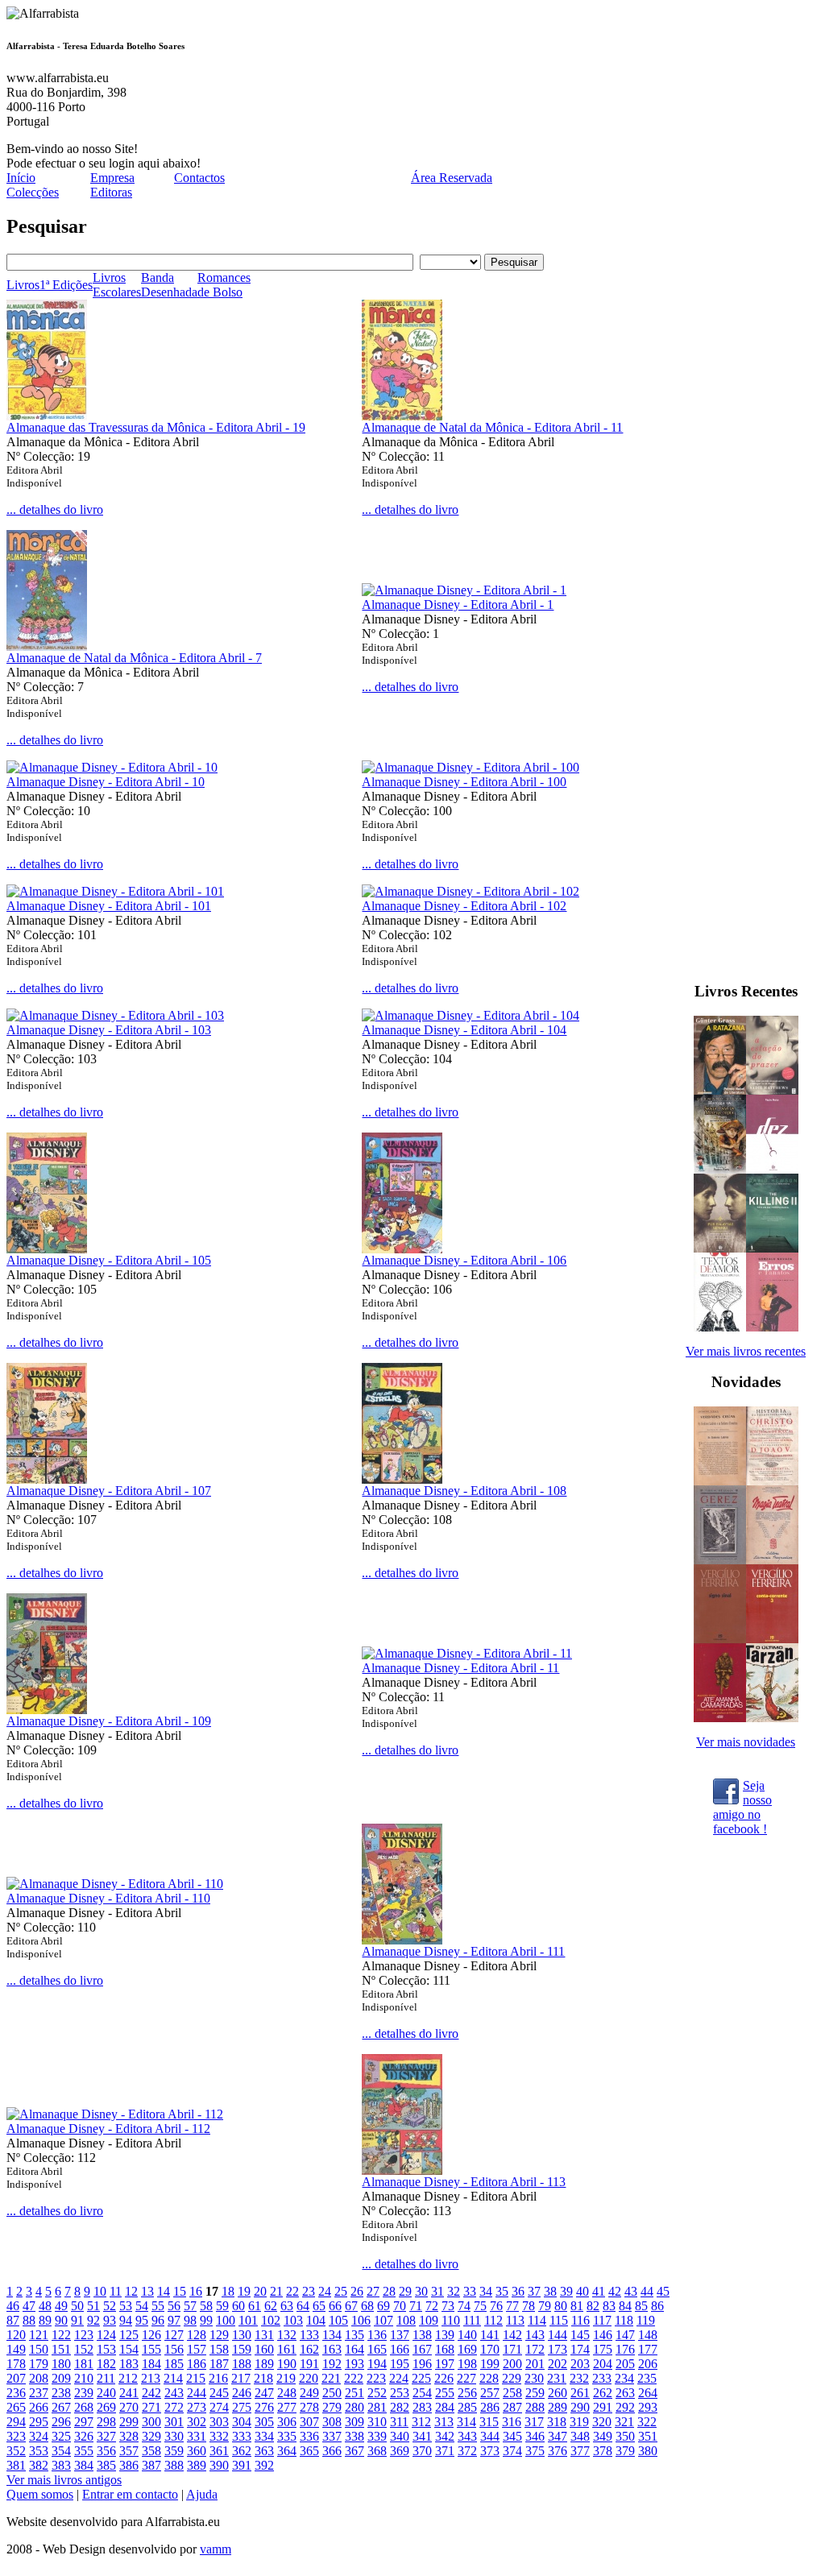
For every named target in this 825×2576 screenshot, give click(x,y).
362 (242, 2451)
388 (174, 2465)
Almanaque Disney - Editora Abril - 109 (109, 1721)
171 (512, 2349)
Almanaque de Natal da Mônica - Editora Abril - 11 (492, 427)
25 (341, 2291)
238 (61, 2393)
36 (518, 2291)
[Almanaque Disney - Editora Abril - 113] (402, 2170)
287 (512, 2407)
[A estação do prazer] (772, 1090)
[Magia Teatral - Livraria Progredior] (772, 1560)
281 (377, 2407)
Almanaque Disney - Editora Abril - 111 (463, 1951)
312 (421, 2422)
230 (534, 2378)
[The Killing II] (772, 1248)
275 (242, 2407)
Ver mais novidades (746, 1742)
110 (451, 2320)
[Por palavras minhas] (720, 1248)
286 (490, 2407)
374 (512, 2451)
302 (197, 2422)
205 (625, 2364)
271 (151, 2407)
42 (615, 2291)
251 (354, 2393)
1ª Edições (66, 285)
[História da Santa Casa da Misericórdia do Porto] (720, 1169)
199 (490, 2364)
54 (142, 2306)
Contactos (199, 178)
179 (39, 2364)
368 (377, 2451)
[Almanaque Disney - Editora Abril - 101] (115, 891)
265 (16, 2407)
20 (260, 2291)
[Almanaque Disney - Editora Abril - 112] (115, 2114)
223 (376, 2378)
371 (445, 2451)
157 (197, 2349)
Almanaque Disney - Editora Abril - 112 (108, 2129)
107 (383, 2320)
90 (61, 2320)
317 (534, 2422)
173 (558, 2349)
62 (271, 2306)
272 (174, 2407)
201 (535, 2364)
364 (287, 2451)
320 (602, 2422)
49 (61, 2306)
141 (490, 2335)
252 (377, 2393)
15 (180, 2291)
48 (45, 2306)
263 (625, 2393)
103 (293, 2320)
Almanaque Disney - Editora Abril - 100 (464, 782)
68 (367, 2306)
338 (354, 2436)
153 (106, 2349)
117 (602, 2320)
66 (335, 2306)
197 (445, 2364)
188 (242, 2364)
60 (238, 2306)
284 (445, 2407)
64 (303, 2306)
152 (84, 2349)
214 (173, 2378)
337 (332, 2436)
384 (84, 2465)
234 (624, 2378)
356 (106, 2451)
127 (174, 2335)
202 (558, 2364)
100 (226, 2320)
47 (29, 2306)
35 (502, 2291)
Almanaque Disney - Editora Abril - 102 (464, 906)
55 (158, 2306)
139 (445, 2335)
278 (309, 2407)
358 (151, 2451)
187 (219, 2364)
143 (535, 2335)
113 (515, 2320)
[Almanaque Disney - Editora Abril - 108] (402, 1479)
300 (151, 2422)
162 (309, 2349)
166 (400, 2349)
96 (158, 2320)
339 (377, 2436)
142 (512, 2335)
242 (151, 2393)
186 (197, 2364)
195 (400, 2364)
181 (84, 2364)
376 (558, 2451)
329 (151, 2436)
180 (61, 2364)
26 (357, 2291)
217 (241, 2378)
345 (512, 2436)
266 (39, 2407)
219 (286, 2378)
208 (39, 2378)
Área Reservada (452, 178)
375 (535, 2451)
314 (466, 2422)
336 (309, 2436)
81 (577, 2306)
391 (242, 2465)
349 (603, 2436)
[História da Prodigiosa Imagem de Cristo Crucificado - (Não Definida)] (772, 1481)
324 (39, 2436)
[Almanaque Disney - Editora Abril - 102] (471, 891)
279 (332, 2407)
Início (21, 178)
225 (421, 2378)
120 (16, 2335)
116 (580, 2320)
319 (579, 2422)
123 (84, 2335)
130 (242, 2335)
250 (332, 2393)
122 (61, 2335)
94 (126, 2320)
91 (77, 2320)
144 (558, 2335)
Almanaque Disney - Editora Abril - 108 (464, 1491)
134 (332, 2335)
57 (190, 2306)
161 (287, 2349)
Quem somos (40, 2494)
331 (197, 2436)
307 (309, 2422)
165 (377, 2349)
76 (496, 2306)
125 (129, 2335)
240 (106, 2393)
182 (106, 2364)
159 (242, 2349)
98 (190, 2320)
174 (580, 2349)
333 (242, 2436)
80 (561, 2306)
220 (309, 2378)
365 (309, 2451)
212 (128, 2378)
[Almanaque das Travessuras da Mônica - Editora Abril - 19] (47, 416)
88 (29, 2320)
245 (219, 2393)
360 (197, 2451)
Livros (23, 285)
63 (287, 2306)
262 (603, 2393)
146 (603, 2335)
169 (467, 2349)
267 (61, 2407)
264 (648, 2393)
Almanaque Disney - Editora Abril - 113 (464, 2182)
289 (558, 2407)
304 (242, 2422)
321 (624, 2422)
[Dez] (772, 1169)
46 (13, 2306)
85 (641, 2306)
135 (354, 2335)
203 (580, 2364)
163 (332, 2349)
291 (603, 2407)
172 (535, 2349)
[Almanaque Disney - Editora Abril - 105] (47, 1249)
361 (219, 2451)
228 (489, 2378)
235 (647, 2378)
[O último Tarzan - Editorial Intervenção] (772, 1718)
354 (61, 2451)
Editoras (111, 192)
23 (309, 2291)
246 (242, 2393)
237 (39, 2393)
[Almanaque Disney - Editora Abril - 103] (115, 1015)
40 (582, 2291)
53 (126, 2306)
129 (219, 2335)
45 (663, 2291)
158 (219, 2349)
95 (142, 2320)
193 (354, 2364)
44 (647, 2291)
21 (276, 2291)
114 (537, 2320)
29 (405, 2291)
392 (264, 2465)
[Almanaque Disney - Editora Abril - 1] (464, 590)
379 (625, 2451)
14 (164, 2291)
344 (490, 2436)
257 (490, 2393)
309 (354, 2422)
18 (228, 2291)
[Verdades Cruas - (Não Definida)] (720, 1481)
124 (106, 2335)
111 (472, 2320)
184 (151, 2364)
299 (129, 2422)
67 (351, 2306)
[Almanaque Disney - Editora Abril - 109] (47, 1710)
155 (151, 2349)
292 (625, 2407)
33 (470, 2291)
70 (400, 2306)
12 (131, 2291)
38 (550, 2291)
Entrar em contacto (130, 2494)
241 (129, 2393)
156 (174, 2349)
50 (77, 2306)
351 (648, 2436)
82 (593, 2306)
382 (39, 2465)
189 (264, 2364)
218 (263, 2378)
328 (129, 2436)
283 (422, 2407)
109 (429, 2320)
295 (39, 2422)
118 (624, 2320)
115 (559, 2320)
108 (406, 2320)
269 (106, 2407)
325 (61, 2436)
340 (400, 2436)
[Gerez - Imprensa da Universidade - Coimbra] (720, 1560)
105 (338, 2320)
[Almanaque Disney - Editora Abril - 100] (471, 767)
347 (558, 2436)
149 (16, 2349)
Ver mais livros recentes (746, 1351)
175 (603, 2349)
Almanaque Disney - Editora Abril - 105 (109, 1260)
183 (129, 2364)
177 (648, 2349)
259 (535, 2393)
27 (373, 2291)
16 (196, 2291)
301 (174, 2422)
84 (625, 2306)
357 (129, 2451)
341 (422, 2436)
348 (580, 2436)
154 (129, 2349)
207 (16, 2378)
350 (625, 2436)
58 (206, 2306)
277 (287, 2407)
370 (422, 2451)
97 (174, 2320)
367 (354, 2451)
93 (110, 2320)
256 (467, 2393)
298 (106, 2422)
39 (566, 2291)
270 (129, 2407)
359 (174, 2451)
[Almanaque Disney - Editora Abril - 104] (471, 1015)
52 (110, 2306)
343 (467, 2436)
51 (93, 2306)
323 (16, 2436)
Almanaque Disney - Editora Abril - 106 (464, 1260)
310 (377, 2422)
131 (264, 2335)
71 (416, 2306)
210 (84, 2378)
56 (174, 2306)
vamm (216, 2549)
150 (39, 2349)
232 (579, 2378)
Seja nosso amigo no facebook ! (742, 1799)
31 (437, 2291)
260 (558, 2393)
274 (219, 2407)
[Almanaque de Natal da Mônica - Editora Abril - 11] (402, 416)
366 (332, 2451)
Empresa (112, 178)
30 (421, 2291)
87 (13, 2320)
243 (174, 2393)
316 (512, 2422)
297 (84, 2422)
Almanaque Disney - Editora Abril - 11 (460, 1668)
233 (602, 2378)
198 (467, 2364)
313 (444, 2422)
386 (129, 2465)
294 (16, 2422)
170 (490, 2349)
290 (580, 2407)
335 (287, 2436)
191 (309, 2364)
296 (61, 2422)
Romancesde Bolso (224, 285)
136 (377, 2335)
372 (467, 2451)
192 (332, 2364)
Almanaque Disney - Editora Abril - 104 (464, 1030)
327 (106, 2436)
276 (264, 2407)
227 (466, 2378)
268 (84, 2407)
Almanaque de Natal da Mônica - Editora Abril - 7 (134, 658)
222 (354, 2378)
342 (445, 2436)
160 (264, 2349)
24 (325, 2291)
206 (648, 2364)
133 (309, 2335)
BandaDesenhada (169, 285)
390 (219, 2465)
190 (287, 2364)
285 (467, 2407)
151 (61, 2349)
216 (218, 2378)
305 (264, 2422)
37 (534, 2291)
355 (84, 2451)
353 (39, 2451)
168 (445, 2349)
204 (603, 2364)
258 (512, 2393)
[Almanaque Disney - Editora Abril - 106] (402, 1249)
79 (545, 2306)
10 (100, 2291)
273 (197, 2407)
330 (174, 2436)
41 (599, 2291)
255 (445, 2393)
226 (444, 2378)
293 (648, 2407)
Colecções (33, 192)
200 (512, 2364)
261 (580, 2393)
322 (647, 2422)
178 (16, 2364)
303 (219, 2422)
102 (271, 2320)
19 (244, 2291)
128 (197, 2335)
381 (16, 2465)
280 (354, 2407)
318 (557, 2422)
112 (493, 2320)
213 (151, 2378)
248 (287, 2393)
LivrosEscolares (117, 285)
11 (116, 2291)
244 (197, 2393)
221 (331, 2378)
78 (529, 2306)
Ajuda (202, 2494)
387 (151, 2465)
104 (316, 2320)
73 (448, 2306)
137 (400, 2335)
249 (309, 2393)
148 (648, 2335)
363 (264, 2451)
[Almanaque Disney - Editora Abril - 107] (47, 1479)
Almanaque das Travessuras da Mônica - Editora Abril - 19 (156, 427)
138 (422, 2335)
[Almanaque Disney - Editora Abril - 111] (402, 1940)
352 (16, 2451)
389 (197, 2465)
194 (377, 2364)
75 (480, 2306)
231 (557, 2378)
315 (489, 2422)
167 (422, 2349)
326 (84, 2436)
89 (45, 2320)
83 (609, 2306)
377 (580, 2451)
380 (648, 2451)
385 (106, 2465)
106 (361, 2320)
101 (248, 2320)
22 (292, 2291)
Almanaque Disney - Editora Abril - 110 (108, 1898)
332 (219, 2436)
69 (383, 2306)
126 (151, 2335)
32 (454, 2291)
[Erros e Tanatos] (772, 1327)
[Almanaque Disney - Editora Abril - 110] (115, 1884)
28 (389, 2291)
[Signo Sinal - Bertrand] (720, 1639)
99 (206, 2320)
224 (399, 2378)
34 (486, 2291)
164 (354, 2349)
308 (332, 2422)
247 (264, 2393)
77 (512, 2306)
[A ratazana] (720, 1090)
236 (16, 2393)
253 (400, 2393)
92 (93, 2320)
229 (512, 2378)
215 (196, 2378)
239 (84, 2393)
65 (319, 2306)
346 (535, 2436)
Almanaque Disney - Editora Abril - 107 (109, 1491)
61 (255, 2306)
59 (222, 2306)
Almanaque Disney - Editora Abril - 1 (458, 605)
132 (287, 2335)
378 (603, 2451)
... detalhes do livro (55, 509)
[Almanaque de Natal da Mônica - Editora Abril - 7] (47, 646)
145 (580, 2335)
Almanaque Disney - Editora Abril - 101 (109, 906)
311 (399, 2422)
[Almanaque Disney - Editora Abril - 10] (112, 767)
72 (432, 2306)
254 (422, 2393)
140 (467, 2335)
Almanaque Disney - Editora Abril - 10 (106, 782)
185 (174, 2364)
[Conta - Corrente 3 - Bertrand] (772, 1639)
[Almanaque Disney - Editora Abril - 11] (467, 1653)
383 (61, 2465)
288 (535, 2407)
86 (657, 2306)
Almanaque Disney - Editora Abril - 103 (109, 1030)
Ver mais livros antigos (64, 2480)
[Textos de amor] (720, 1327)
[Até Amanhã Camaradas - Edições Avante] (720, 1718)
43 (631, 2291)
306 (287, 2422)
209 (61, 2378)
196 (422, 2364)
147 (625, 2335)
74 (464, 2306)
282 (400, 2407)
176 (625, 2349)
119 (646, 2320)
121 (39, 2335)
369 (400, 2451)
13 (147, 2291)
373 (490, 2451)
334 (264, 2436)
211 (106, 2378)
